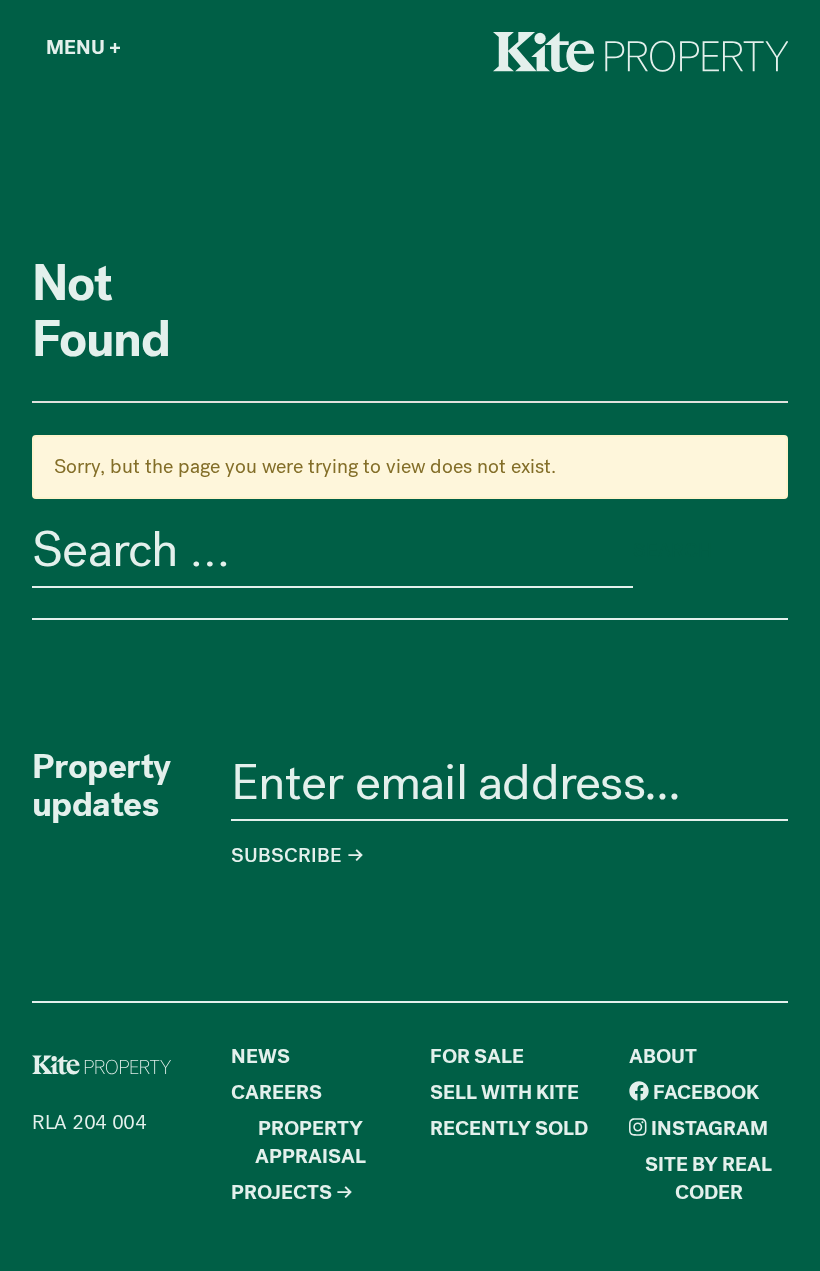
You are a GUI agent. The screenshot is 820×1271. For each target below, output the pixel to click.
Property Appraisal (310, 1142)
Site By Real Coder (708, 1178)
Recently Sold (509, 1128)
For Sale (477, 1056)
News (260, 1056)
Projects (281, 1192)
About (663, 1056)
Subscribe (289, 855)
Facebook (704, 1092)
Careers (276, 1092)
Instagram (707, 1128)
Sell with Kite (504, 1092)
